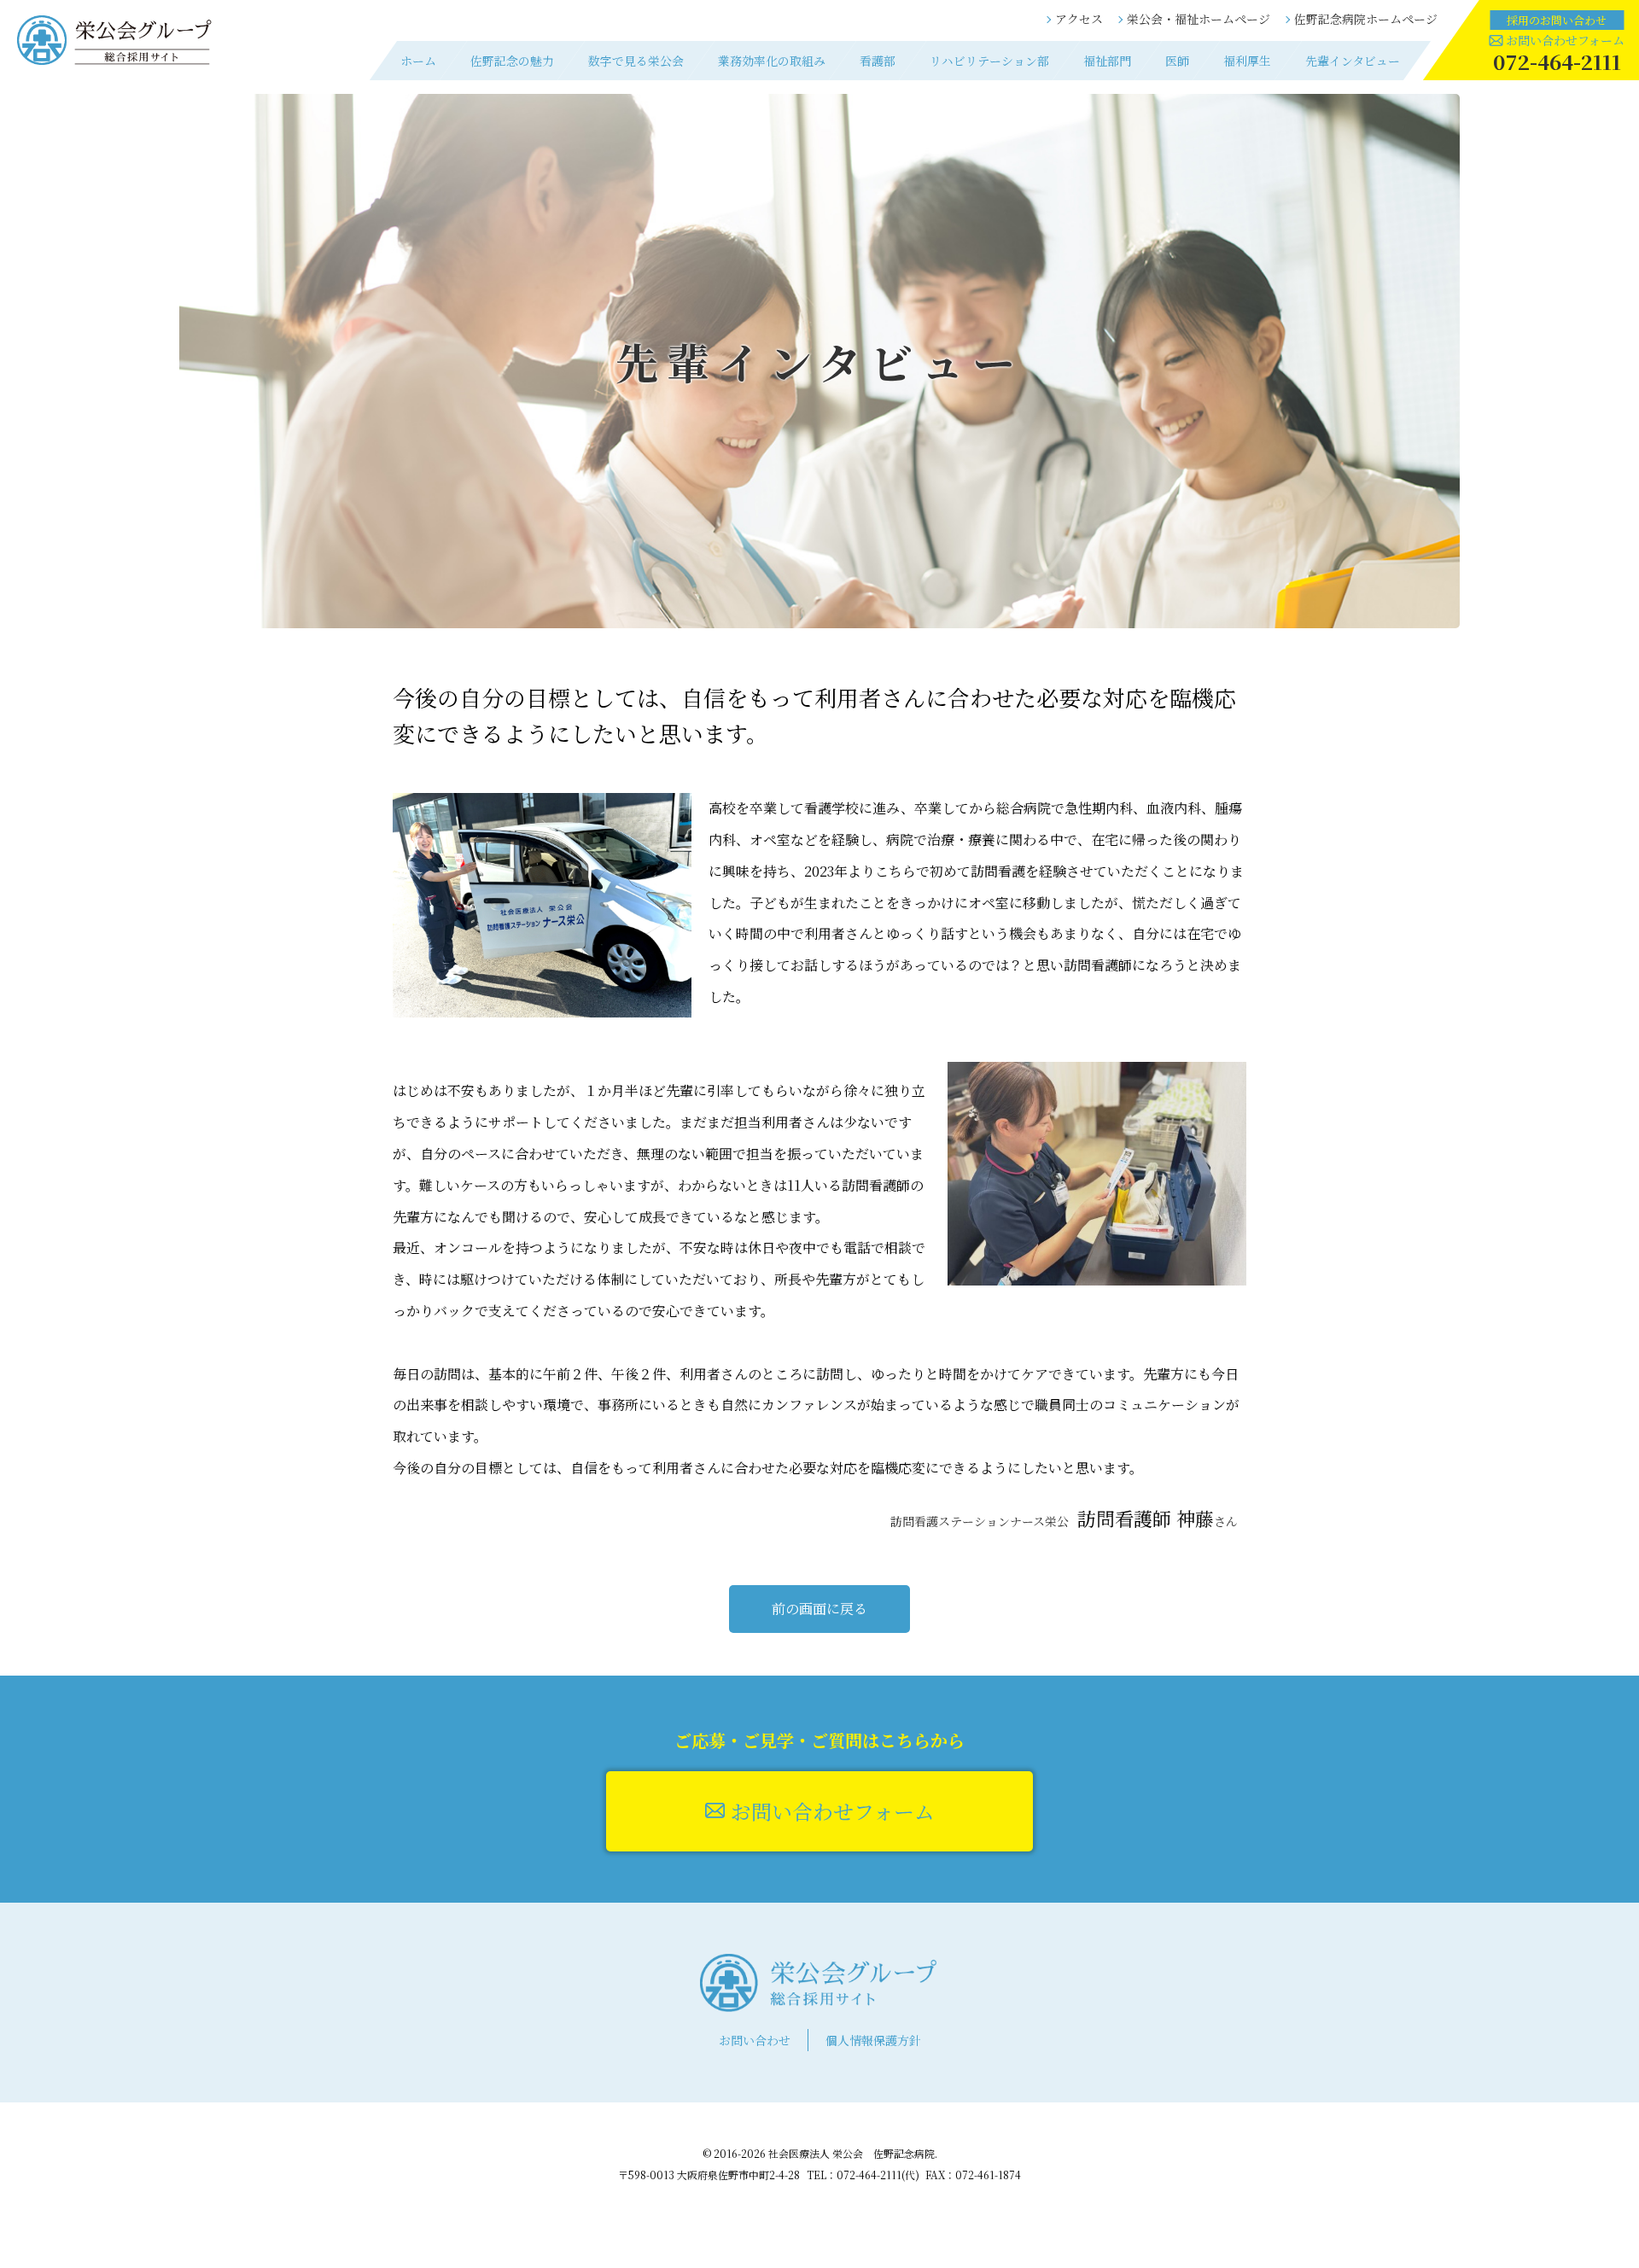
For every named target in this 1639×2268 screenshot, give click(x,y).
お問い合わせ (755, 2040)
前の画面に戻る (819, 1609)
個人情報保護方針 (873, 2040)
